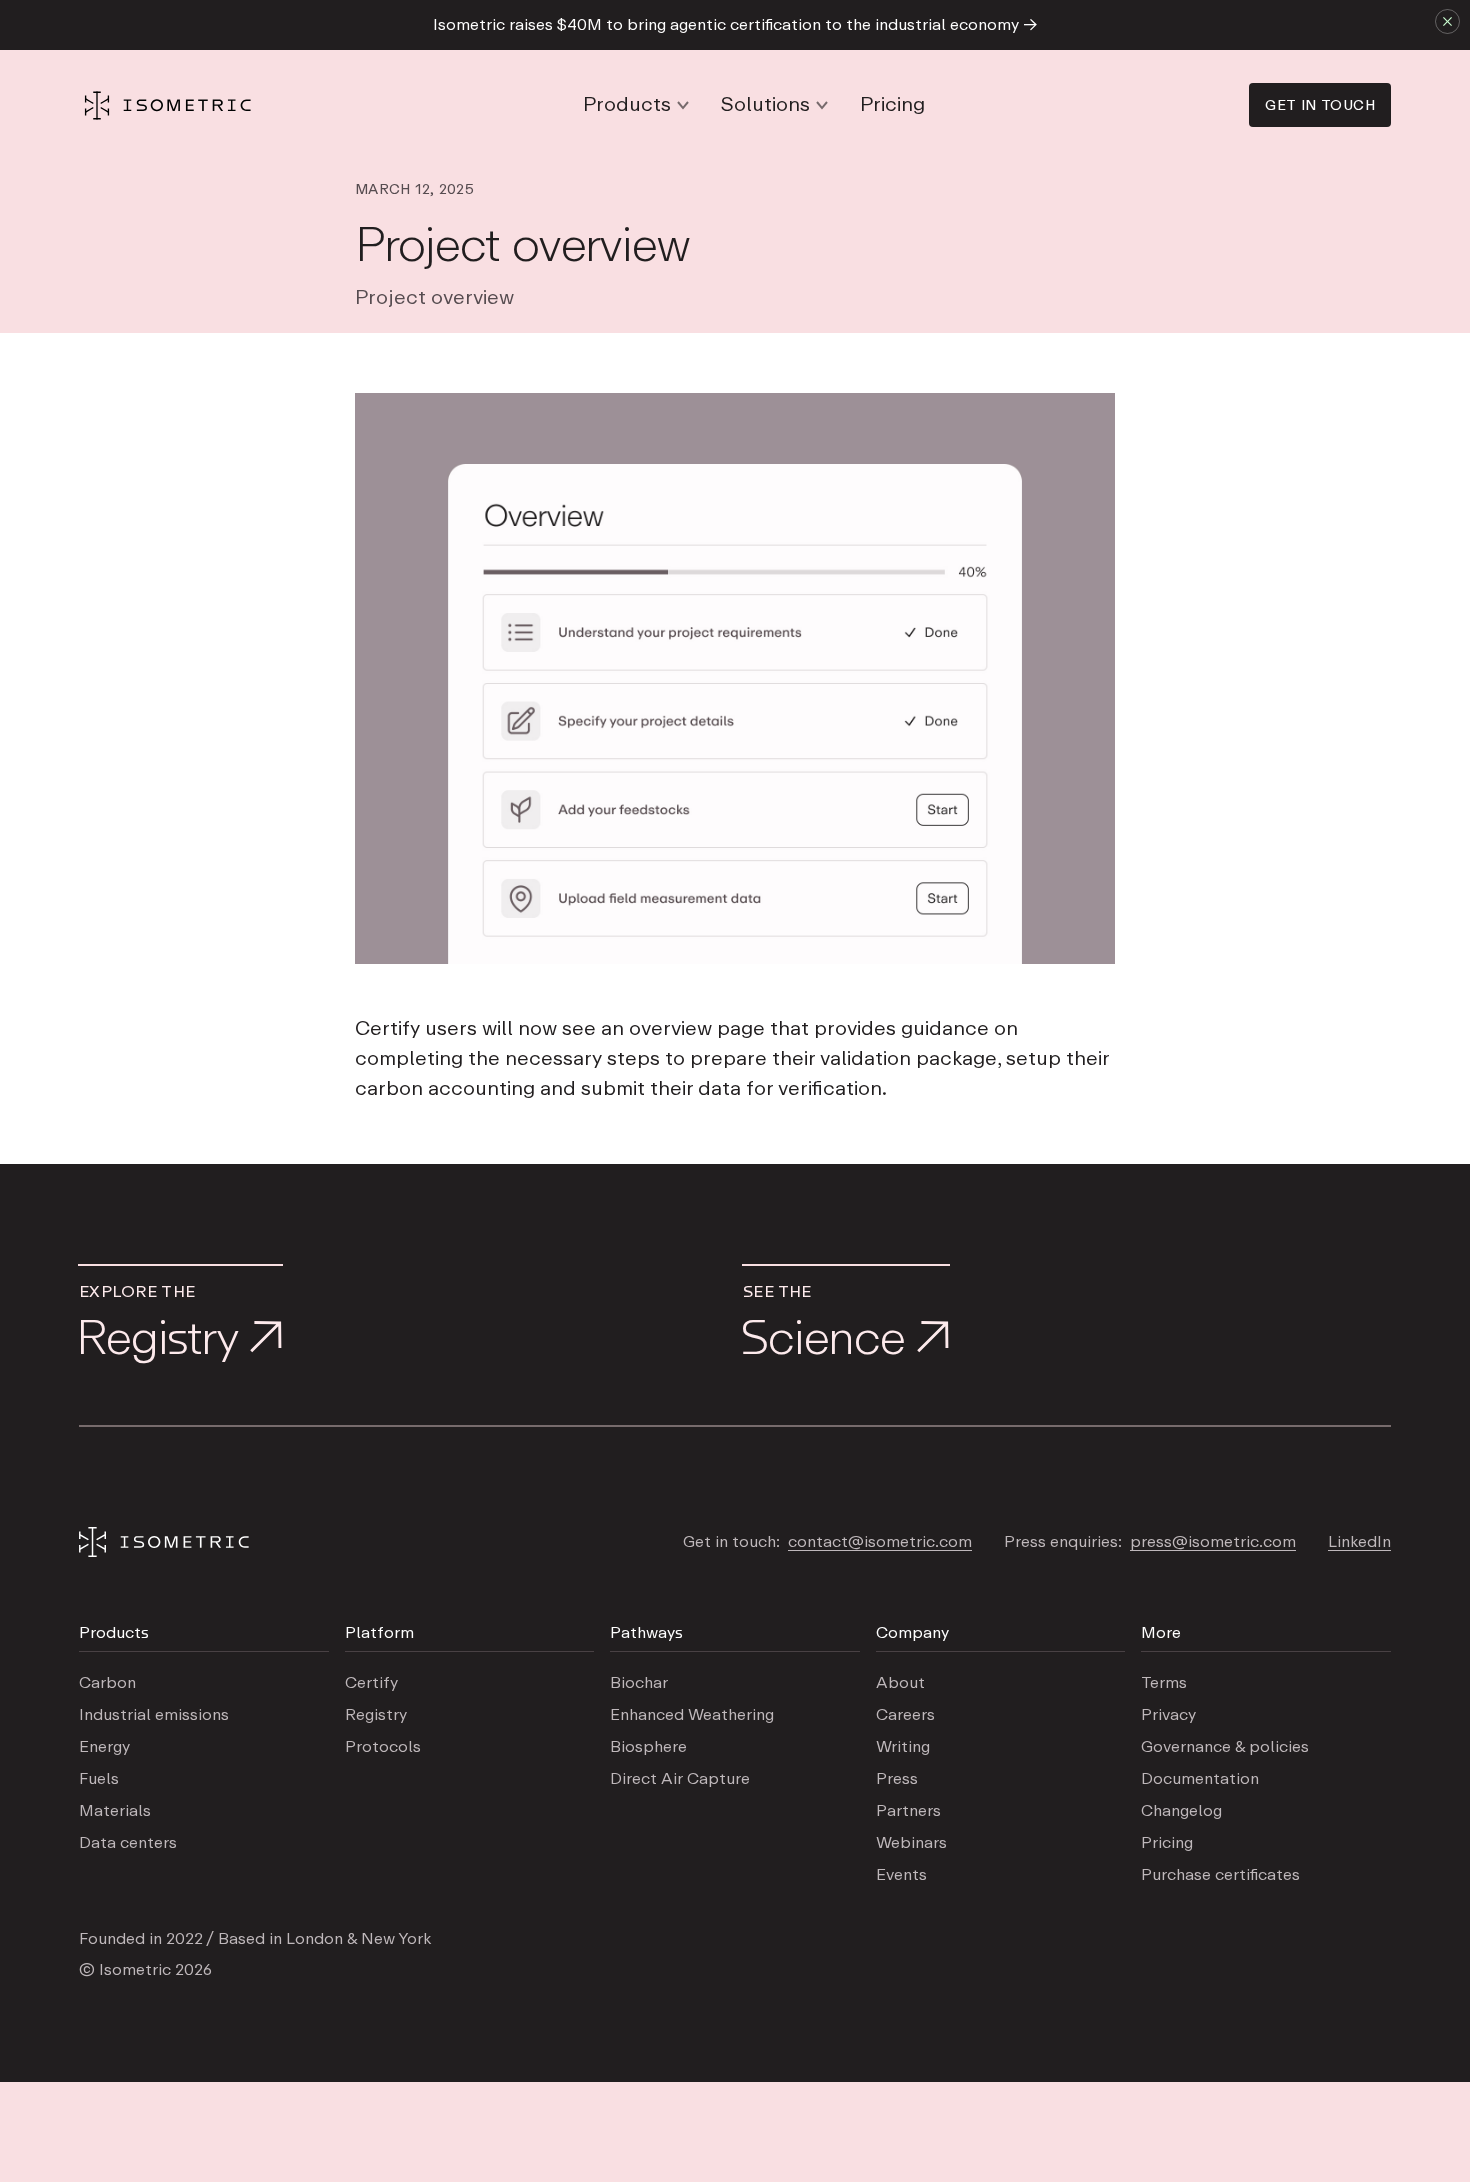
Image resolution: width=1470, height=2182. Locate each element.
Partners (908, 1811)
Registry (376, 1715)
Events (901, 1875)
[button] (636, 105)
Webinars (911, 1843)
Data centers (128, 1843)
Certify (371, 1683)
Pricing (892, 105)
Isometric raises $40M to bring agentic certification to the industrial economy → (735, 25)
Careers (905, 1715)
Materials (115, 1811)
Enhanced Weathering (692, 1715)
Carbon (107, 1683)
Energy (104, 1747)
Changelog (1181, 1811)
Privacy (1168, 1715)
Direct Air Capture (680, 1779)
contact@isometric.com (880, 1542)
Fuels (99, 1779)
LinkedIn (1359, 1542)
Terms (1164, 1683)
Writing (903, 1747)
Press (897, 1779)
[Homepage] (169, 105)
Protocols (383, 1747)
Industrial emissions (154, 1715)
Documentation (1200, 1779)
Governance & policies (1225, 1747)
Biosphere (648, 1747)
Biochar (639, 1683)
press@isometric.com (1213, 1542)
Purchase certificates (1220, 1875)
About (900, 1683)
